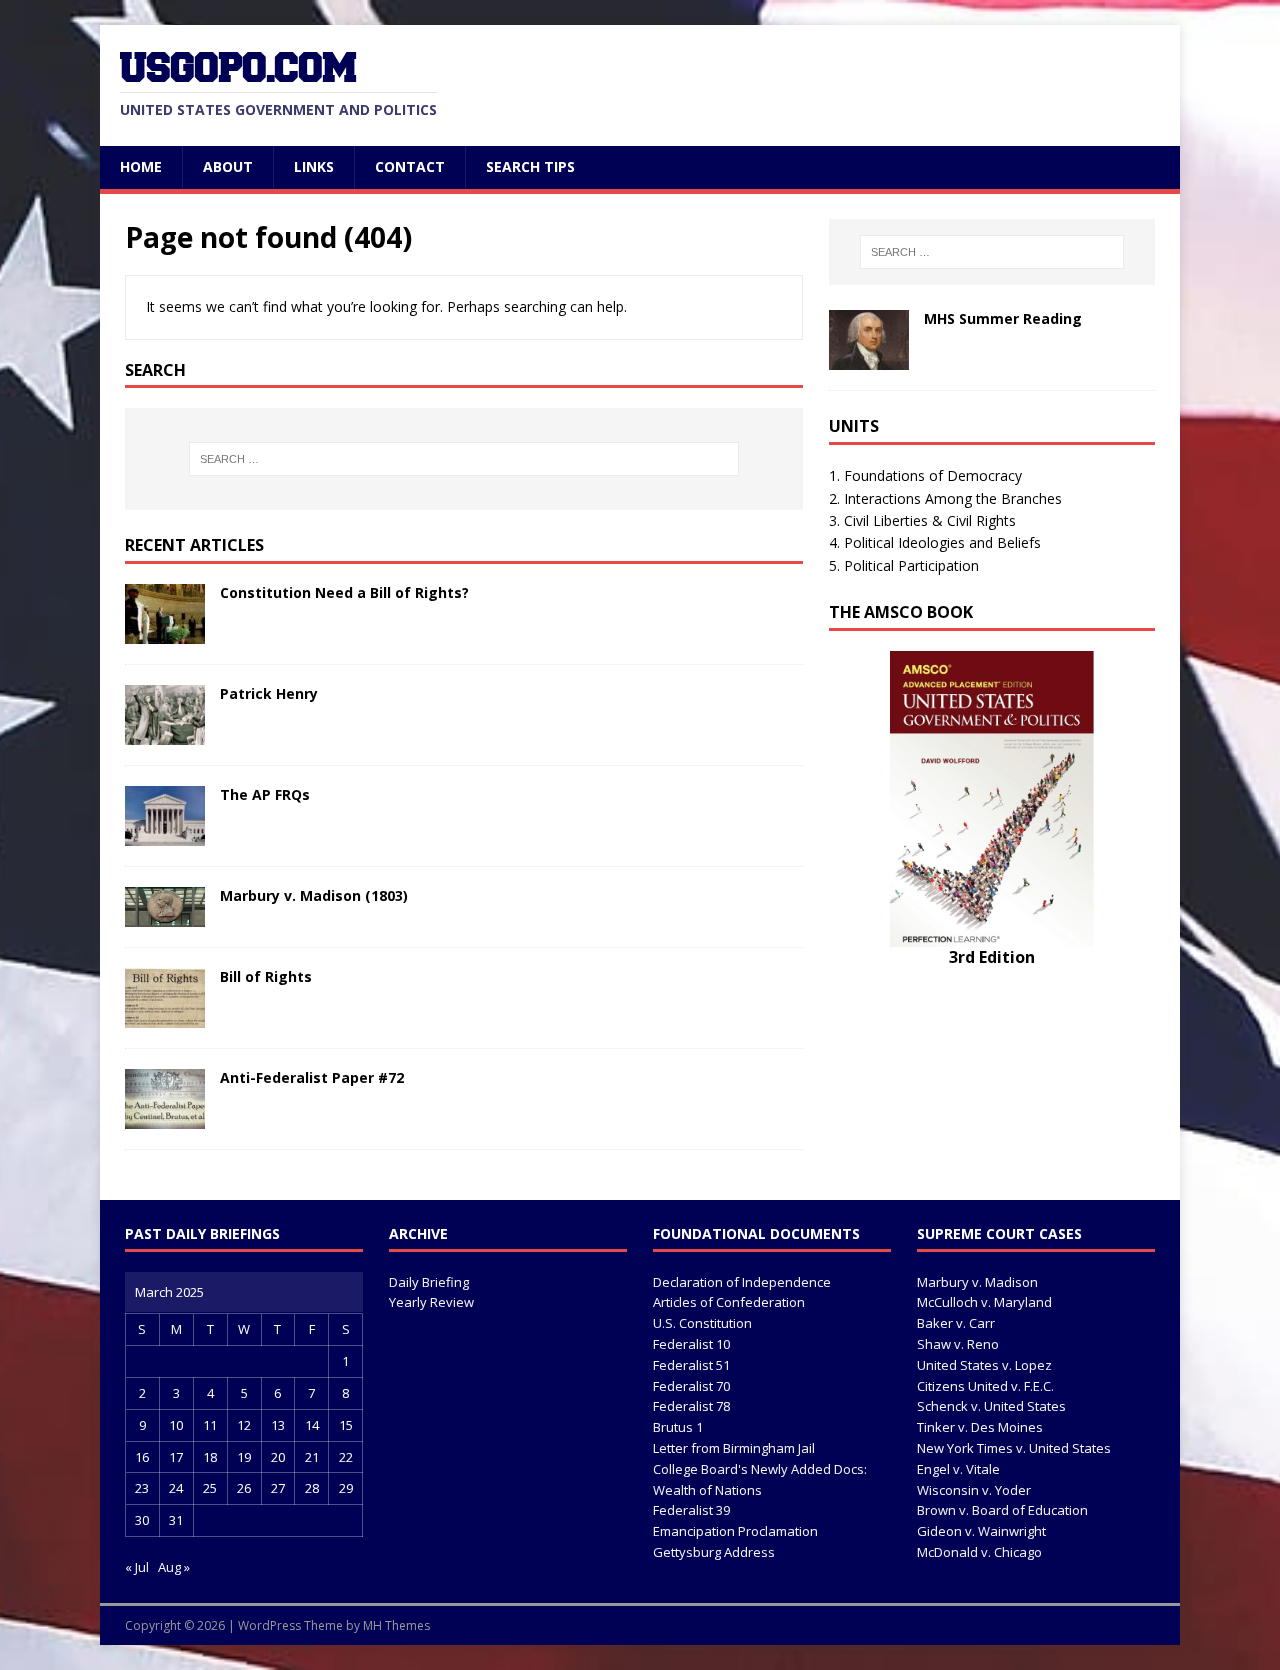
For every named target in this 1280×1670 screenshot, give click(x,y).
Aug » (174, 1567)
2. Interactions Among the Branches (945, 498)
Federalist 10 (691, 1344)
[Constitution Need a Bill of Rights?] (165, 632)
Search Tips (530, 166)
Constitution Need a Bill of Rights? (344, 592)
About (228, 166)
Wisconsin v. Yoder (974, 1490)
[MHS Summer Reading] (869, 358)
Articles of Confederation (729, 1302)
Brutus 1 (678, 1427)
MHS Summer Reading (1003, 318)
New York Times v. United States (1014, 1448)
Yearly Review (431, 1302)
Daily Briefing (429, 1282)
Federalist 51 (691, 1365)
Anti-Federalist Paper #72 (312, 1077)
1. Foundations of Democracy (925, 475)
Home (141, 166)
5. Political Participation (904, 565)
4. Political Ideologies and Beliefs (935, 542)
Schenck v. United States (991, 1406)
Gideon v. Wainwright (981, 1531)
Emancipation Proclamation (735, 1531)
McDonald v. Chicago (979, 1552)
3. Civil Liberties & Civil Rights (922, 520)
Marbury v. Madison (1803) (314, 895)
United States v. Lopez (984, 1365)
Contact (410, 166)
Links (314, 166)
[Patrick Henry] (165, 733)
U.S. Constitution (702, 1323)
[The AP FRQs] (165, 834)
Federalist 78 (691, 1406)
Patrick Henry (269, 693)
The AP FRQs (265, 794)
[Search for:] (464, 459)
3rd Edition (992, 957)
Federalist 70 (691, 1386)
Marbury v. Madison (977, 1282)
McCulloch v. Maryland (984, 1302)
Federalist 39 (691, 1510)
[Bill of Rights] (165, 1016)
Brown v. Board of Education (1002, 1510)
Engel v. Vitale (958, 1469)
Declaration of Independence (742, 1282)
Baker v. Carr (956, 1323)
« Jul (137, 1567)
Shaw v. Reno (958, 1344)
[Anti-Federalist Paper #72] (165, 1117)
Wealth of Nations (707, 1490)
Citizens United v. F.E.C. (985, 1386)
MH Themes (396, 1625)
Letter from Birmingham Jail (734, 1448)
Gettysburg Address (714, 1552)
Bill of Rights (266, 976)
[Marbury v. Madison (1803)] (165, 915)
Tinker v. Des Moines (980, 1427)
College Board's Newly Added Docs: (760, 1469)
